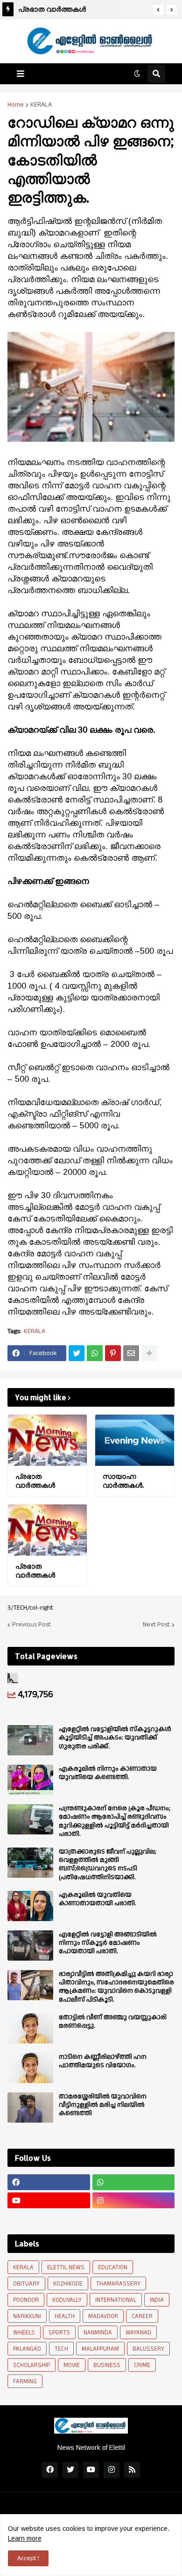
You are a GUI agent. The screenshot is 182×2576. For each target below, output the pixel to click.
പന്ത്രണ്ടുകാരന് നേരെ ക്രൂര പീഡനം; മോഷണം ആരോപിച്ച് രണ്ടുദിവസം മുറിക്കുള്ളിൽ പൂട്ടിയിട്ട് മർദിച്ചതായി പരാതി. (115, 1821)
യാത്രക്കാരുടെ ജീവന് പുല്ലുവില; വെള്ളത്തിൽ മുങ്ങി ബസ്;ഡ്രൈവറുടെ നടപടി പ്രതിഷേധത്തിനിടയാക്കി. (108, 1865)
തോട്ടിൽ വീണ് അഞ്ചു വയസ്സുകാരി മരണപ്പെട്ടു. (113, 2022)
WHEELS (24, 2333)
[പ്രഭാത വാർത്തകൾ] (47, 1440)
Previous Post (31, 1625)
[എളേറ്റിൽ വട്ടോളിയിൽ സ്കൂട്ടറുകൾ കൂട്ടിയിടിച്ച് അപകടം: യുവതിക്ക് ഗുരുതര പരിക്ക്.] (30, 1740)
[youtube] (49, 2200)
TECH (61, 2349)
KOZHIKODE (68, 2284)
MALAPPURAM (100, 2349)
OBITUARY (26, 2284)
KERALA (41, 105)
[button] (158, 10)
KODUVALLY (67, 2300)
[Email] (131, 1353)
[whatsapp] (134, 2182)
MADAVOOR (103, 2316)
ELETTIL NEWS (66, 2267)
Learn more (25, 2538)
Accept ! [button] (28, 2558)
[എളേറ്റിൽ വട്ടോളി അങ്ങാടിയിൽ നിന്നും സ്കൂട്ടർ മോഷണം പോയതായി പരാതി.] (30, 1945)
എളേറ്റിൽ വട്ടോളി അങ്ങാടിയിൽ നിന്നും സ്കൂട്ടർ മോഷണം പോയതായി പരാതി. (108, 1943)
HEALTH (65, 2316)
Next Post (156, 1625)
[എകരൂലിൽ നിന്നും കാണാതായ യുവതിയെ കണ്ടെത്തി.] (30, 1780)
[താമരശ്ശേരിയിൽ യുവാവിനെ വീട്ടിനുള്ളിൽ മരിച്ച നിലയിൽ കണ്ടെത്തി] (30, 2107)
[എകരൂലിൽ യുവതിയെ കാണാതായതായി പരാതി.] (30, 1906)
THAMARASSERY (118, 2284)
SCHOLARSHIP (31, 2365)
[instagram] (134, 2200)
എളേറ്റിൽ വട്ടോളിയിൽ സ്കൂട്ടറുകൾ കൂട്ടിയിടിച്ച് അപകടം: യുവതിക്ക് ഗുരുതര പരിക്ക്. (115, 1738)
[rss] (132, 2470)
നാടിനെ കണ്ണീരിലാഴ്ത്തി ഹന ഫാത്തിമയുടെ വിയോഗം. (103, 2061)
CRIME (142, 2365)
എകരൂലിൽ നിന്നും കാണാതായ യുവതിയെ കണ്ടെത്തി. (108, 1773)
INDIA (157, 2300)
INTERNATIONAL (116, 2300)
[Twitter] (77, 1353)
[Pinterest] (113, 1353)
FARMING (25, 2381)
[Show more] (149, 1353)
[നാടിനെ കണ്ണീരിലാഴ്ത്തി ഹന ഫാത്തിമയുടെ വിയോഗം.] (30, 2068)
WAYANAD (138, 2333)
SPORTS (59, 2333)
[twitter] (70, 2470)
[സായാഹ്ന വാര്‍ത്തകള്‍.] (135, 1440)
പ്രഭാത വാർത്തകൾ (52, 9)
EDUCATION (113, 2267)
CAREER (142, 2316)
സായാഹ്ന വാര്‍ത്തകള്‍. (123, 1481)
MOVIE (72, 2365)
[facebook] (49, 2182)
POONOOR (26, 2300)
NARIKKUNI (27, 2316)
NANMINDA (98, 2333)
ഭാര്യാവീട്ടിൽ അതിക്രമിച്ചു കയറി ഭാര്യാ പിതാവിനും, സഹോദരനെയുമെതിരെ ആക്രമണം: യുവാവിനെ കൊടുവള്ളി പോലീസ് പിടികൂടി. (116, 1987)
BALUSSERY (148, 2349)
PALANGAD (27, 2349)
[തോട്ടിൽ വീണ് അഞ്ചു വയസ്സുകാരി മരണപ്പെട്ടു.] (30, 2028)
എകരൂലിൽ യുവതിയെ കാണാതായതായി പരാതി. (98, 1899)
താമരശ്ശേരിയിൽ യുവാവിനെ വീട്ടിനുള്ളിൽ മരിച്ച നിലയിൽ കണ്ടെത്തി (103, 2105)
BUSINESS (107, 2365)
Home (16, 105)
